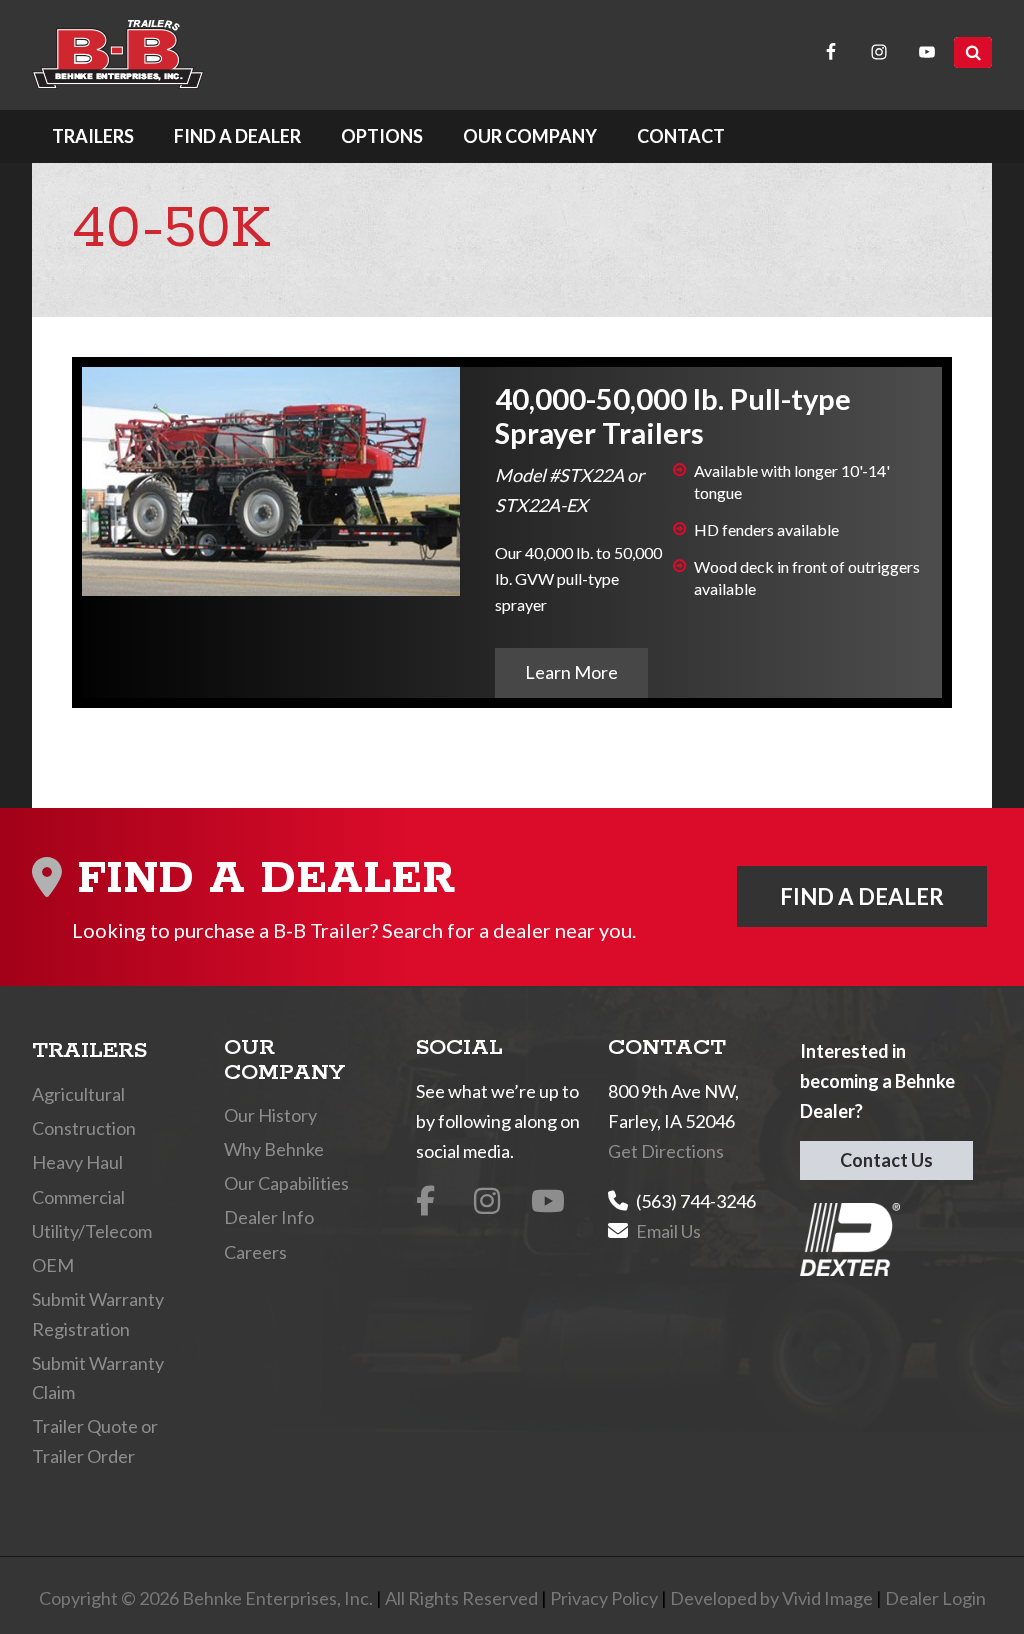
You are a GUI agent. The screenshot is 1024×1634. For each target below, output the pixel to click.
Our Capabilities (286, 1183)
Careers (255, 1252)
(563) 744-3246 (696, 1201)
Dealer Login (935, 1598)
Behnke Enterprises (118, 54)
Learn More (571, 672)
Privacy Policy (604, 1598)
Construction (84, 1128)
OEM (53, 1265)
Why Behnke (274, 1149)
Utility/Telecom (92, 1231)
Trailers (89, 1051)
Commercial (78, 1197)
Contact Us (886, 1160)
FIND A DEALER (862, 896)
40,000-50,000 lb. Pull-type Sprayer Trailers (673, 415)
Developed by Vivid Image (771, 1598)
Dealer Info (269, 1217)
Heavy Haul (77, 1162)
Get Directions (666, 1151)
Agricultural (78, 1094)
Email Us (668, 1231)
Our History (270, 1115)
